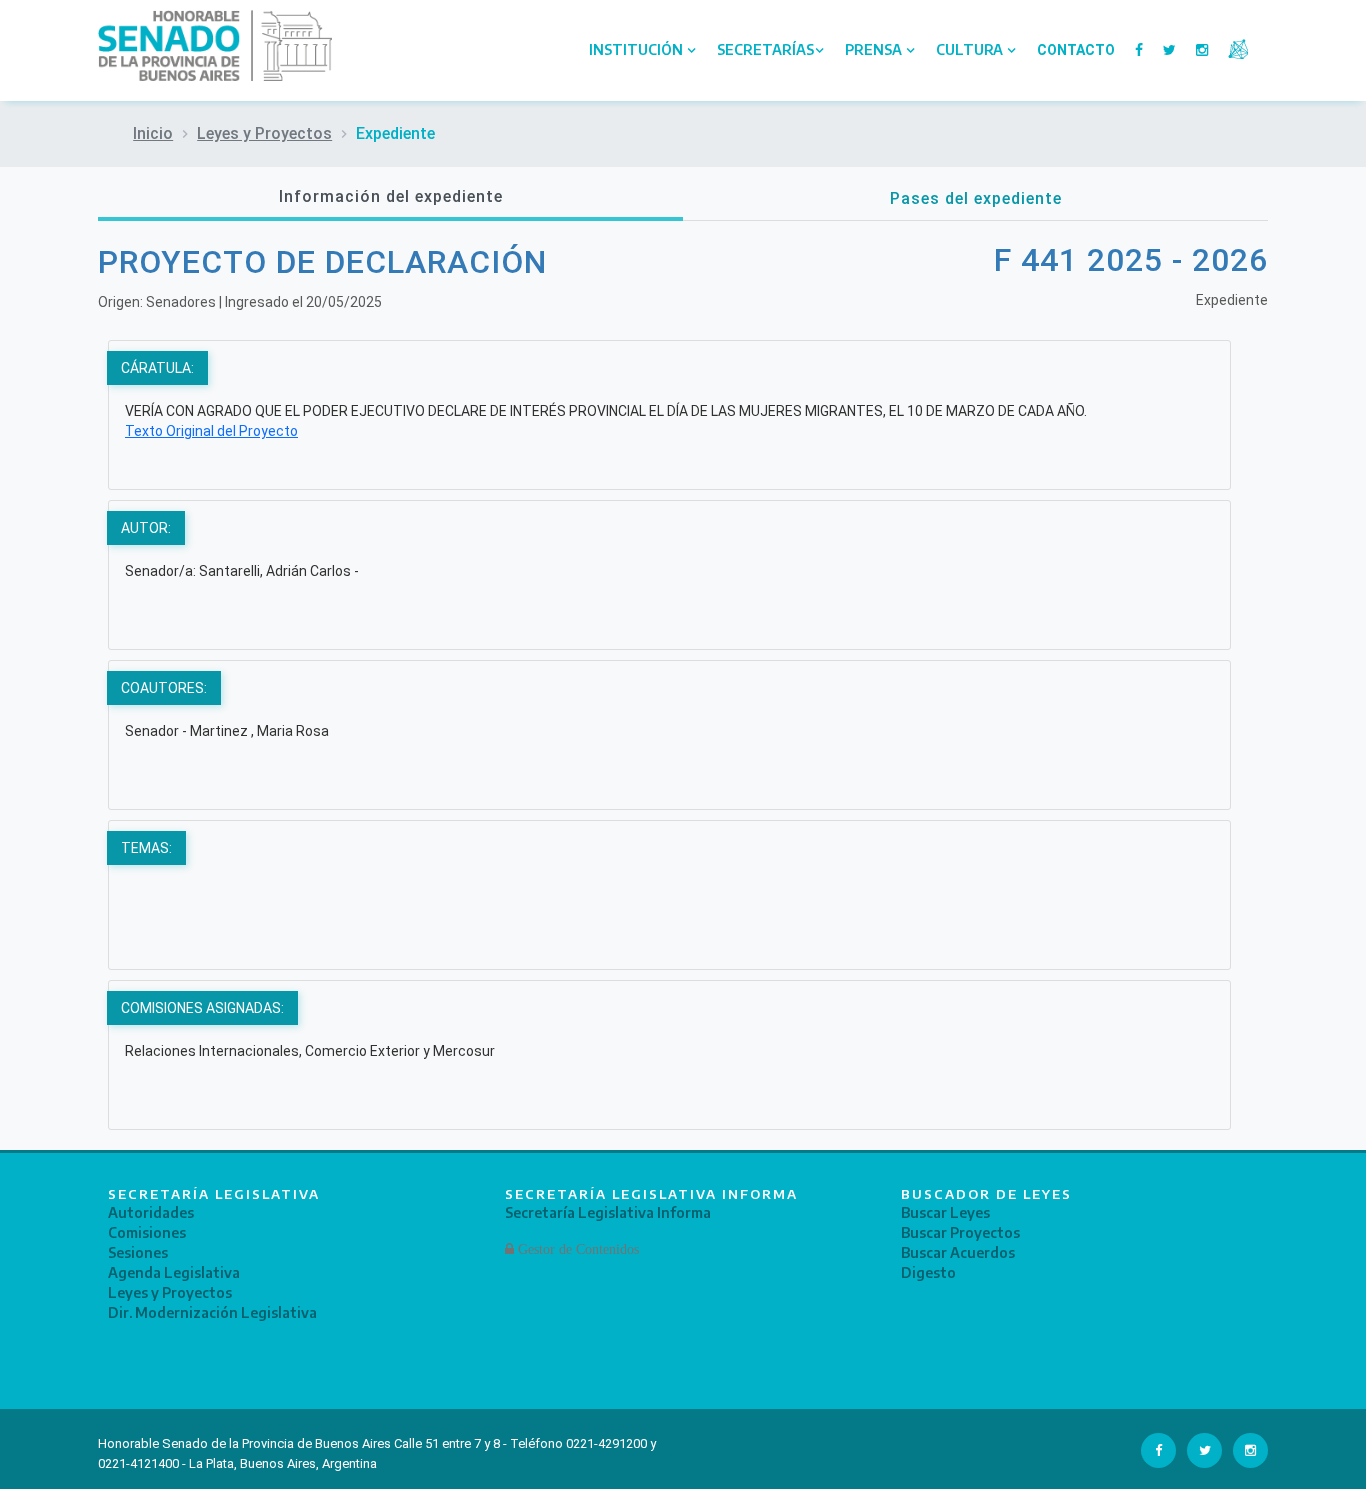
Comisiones (147, 1232)
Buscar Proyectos (960, 1232)
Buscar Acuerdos (958, 1252)
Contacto (1076, 50)
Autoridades (151, 1212)
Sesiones (138, 1252)
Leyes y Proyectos (264, 133)
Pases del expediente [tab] (976, 198)
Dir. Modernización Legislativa (212, 1312)
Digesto (928, 1272)
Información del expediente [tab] (391, 196)
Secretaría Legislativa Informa (608, 1212)
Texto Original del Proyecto (211, 431)
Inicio (153, 133)
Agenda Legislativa (174, 1272)
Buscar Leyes (945, 1212)
